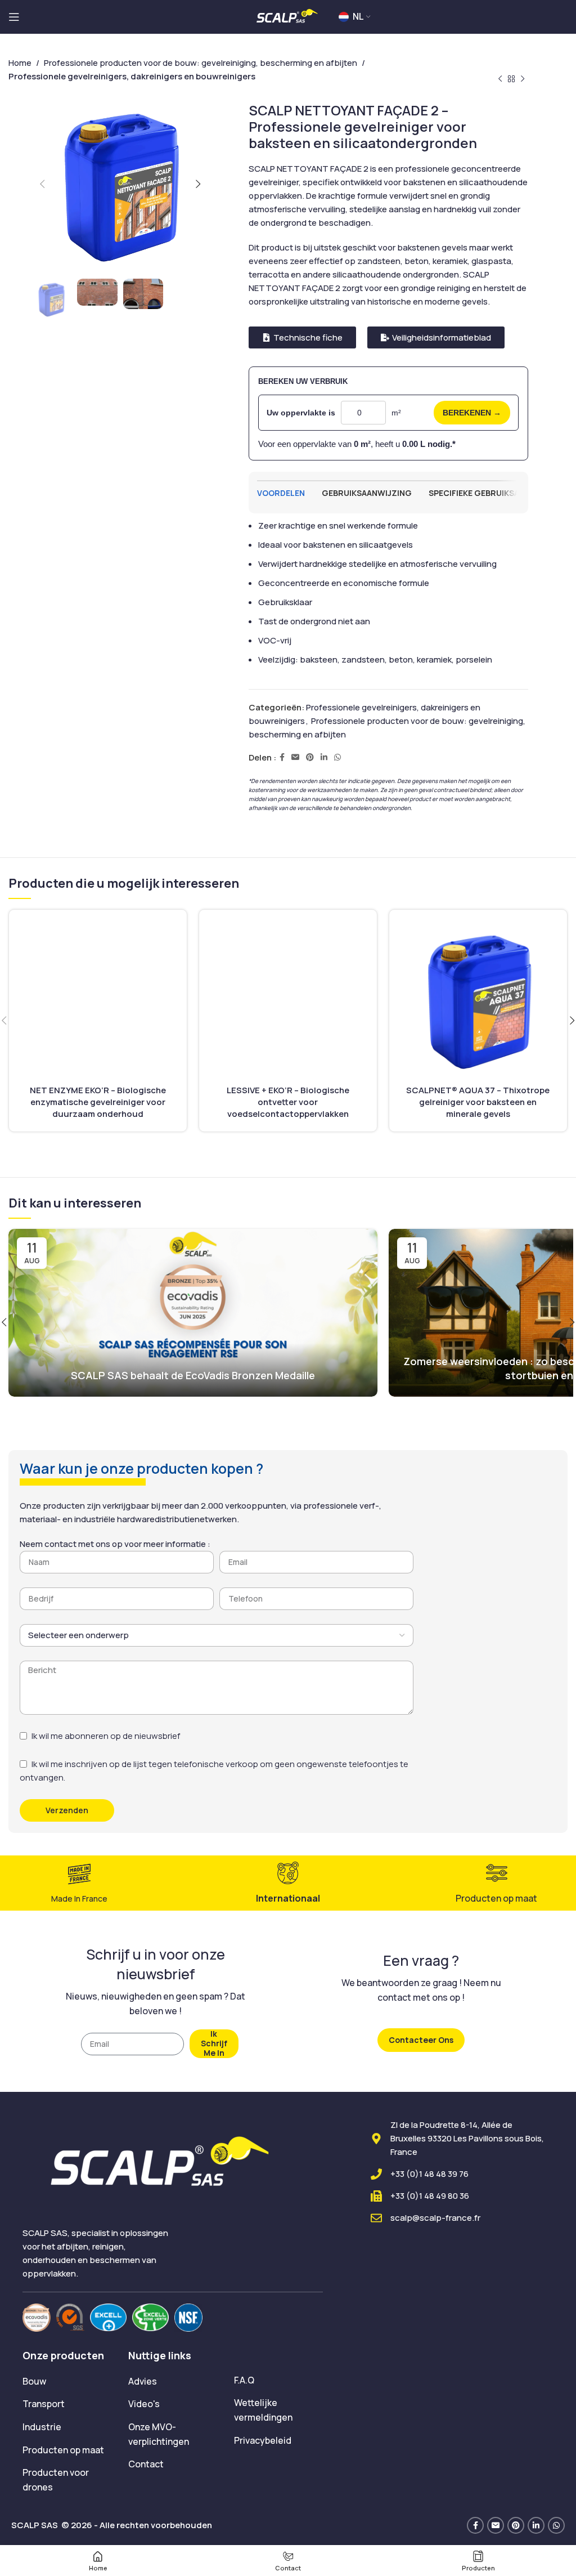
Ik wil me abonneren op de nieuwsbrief (106, 1736)
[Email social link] (295, 757)
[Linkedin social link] (324, 757)
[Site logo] (288, 16)
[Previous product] (500, 79)
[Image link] (37, 2317)
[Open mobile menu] (14, 17)
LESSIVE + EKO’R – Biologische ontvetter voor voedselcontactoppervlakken (288, 1102)
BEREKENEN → (472, 413)
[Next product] (523, 79)
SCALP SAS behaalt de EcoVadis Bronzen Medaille (193, 1375)
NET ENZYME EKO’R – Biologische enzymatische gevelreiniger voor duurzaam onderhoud (98, 1102)
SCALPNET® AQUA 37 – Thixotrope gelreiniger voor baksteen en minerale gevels (478, 1102)
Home (20, 63)
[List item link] (67, 2382)
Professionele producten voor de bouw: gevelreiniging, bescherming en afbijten (201, 63)
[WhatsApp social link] (337, 757)
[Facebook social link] (282, 757)
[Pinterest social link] (310, 757)
